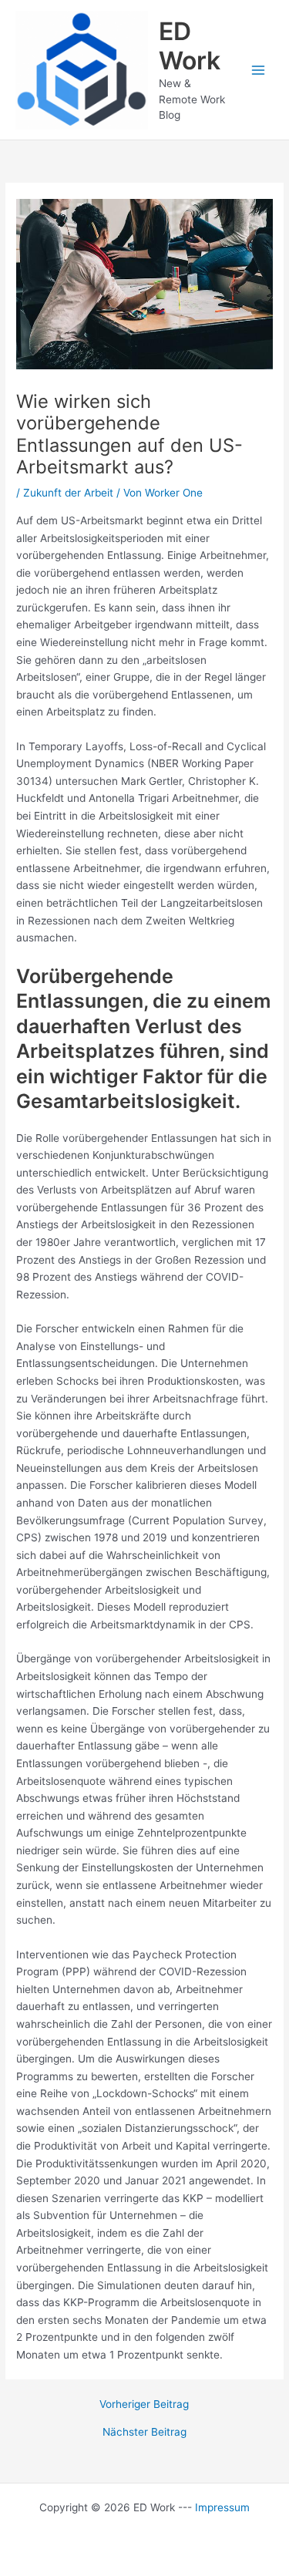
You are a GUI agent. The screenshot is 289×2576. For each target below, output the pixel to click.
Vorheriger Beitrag (144, 2405)
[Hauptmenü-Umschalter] (259, 70)
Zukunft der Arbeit (68, 493)
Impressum (222, 2507)
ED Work (190, 46)
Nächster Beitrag (144, 2433)
